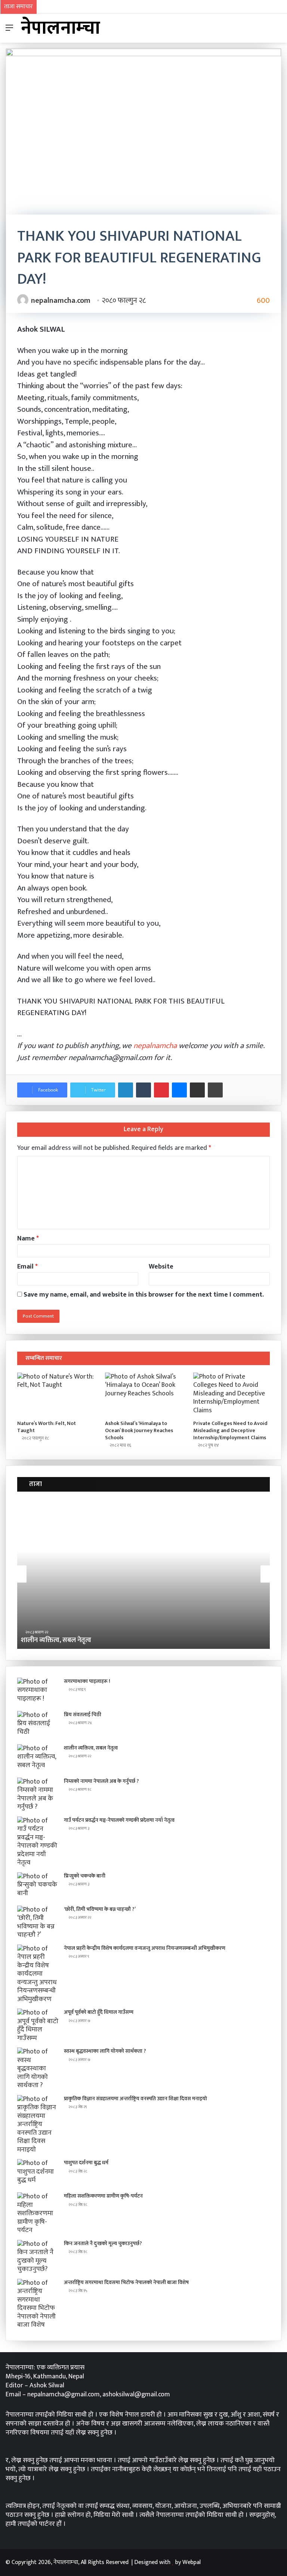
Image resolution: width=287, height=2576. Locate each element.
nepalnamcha (155, 1046)
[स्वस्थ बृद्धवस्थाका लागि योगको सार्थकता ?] (38, 2069)
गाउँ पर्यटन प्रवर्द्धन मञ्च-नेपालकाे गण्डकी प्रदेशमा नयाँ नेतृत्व (119, 1820)
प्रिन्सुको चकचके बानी (85, 1876)
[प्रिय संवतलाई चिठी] (38, 1725)
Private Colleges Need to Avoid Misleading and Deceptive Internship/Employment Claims (230, 1430)
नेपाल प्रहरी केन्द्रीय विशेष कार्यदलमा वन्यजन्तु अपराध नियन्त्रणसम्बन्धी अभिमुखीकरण (145, 1948)
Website (161, 1267)
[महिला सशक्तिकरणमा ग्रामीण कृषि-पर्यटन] (38, 2213)
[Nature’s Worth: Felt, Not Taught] (55, 1394)
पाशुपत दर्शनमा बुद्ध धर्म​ (86, 2163)
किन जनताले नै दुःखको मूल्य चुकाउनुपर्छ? (103, 2243)
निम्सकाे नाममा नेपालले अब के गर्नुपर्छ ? (104, 1640)
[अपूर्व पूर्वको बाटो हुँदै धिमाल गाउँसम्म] (38, 2025)
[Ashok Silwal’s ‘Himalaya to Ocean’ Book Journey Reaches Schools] (143, 1394)
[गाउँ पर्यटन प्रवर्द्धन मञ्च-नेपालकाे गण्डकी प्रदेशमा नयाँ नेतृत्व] (38, 1842)
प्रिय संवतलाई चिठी (83, 1715)
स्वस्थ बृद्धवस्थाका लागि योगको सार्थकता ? (105, 2051)
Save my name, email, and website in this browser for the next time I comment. (144, 1295)
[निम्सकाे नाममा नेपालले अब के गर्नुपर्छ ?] (38, 1794)
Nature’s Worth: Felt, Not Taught (47, 1427)
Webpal (192, 2562)
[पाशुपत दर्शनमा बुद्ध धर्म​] (38, 2173)
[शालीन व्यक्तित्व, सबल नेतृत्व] (38, 1758)
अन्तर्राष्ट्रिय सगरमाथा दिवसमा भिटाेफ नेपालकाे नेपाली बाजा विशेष (126, 2282)
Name (28, 1239)
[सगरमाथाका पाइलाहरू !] (38, 1692)
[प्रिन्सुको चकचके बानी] (38, 1886)
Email (27, 1267)
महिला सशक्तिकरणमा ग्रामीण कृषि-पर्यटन (103, 2196)
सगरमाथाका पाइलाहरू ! (87, 1681)
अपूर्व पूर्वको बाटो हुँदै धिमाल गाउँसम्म (99, 2012)
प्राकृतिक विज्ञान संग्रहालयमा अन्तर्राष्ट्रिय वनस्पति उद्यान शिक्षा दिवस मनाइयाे (135, 2099)
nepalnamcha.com (61, 301)
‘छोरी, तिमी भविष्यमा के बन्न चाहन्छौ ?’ (100, 1909)
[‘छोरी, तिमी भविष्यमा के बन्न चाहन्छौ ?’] (38, 1922)
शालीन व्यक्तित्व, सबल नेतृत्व (91, 1748)
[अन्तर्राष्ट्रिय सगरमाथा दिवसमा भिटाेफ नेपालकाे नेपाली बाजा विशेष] (38, 2304)
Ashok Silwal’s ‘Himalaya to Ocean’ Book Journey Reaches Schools (139, 1430)
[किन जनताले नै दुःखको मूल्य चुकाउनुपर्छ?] (38, 2257)
